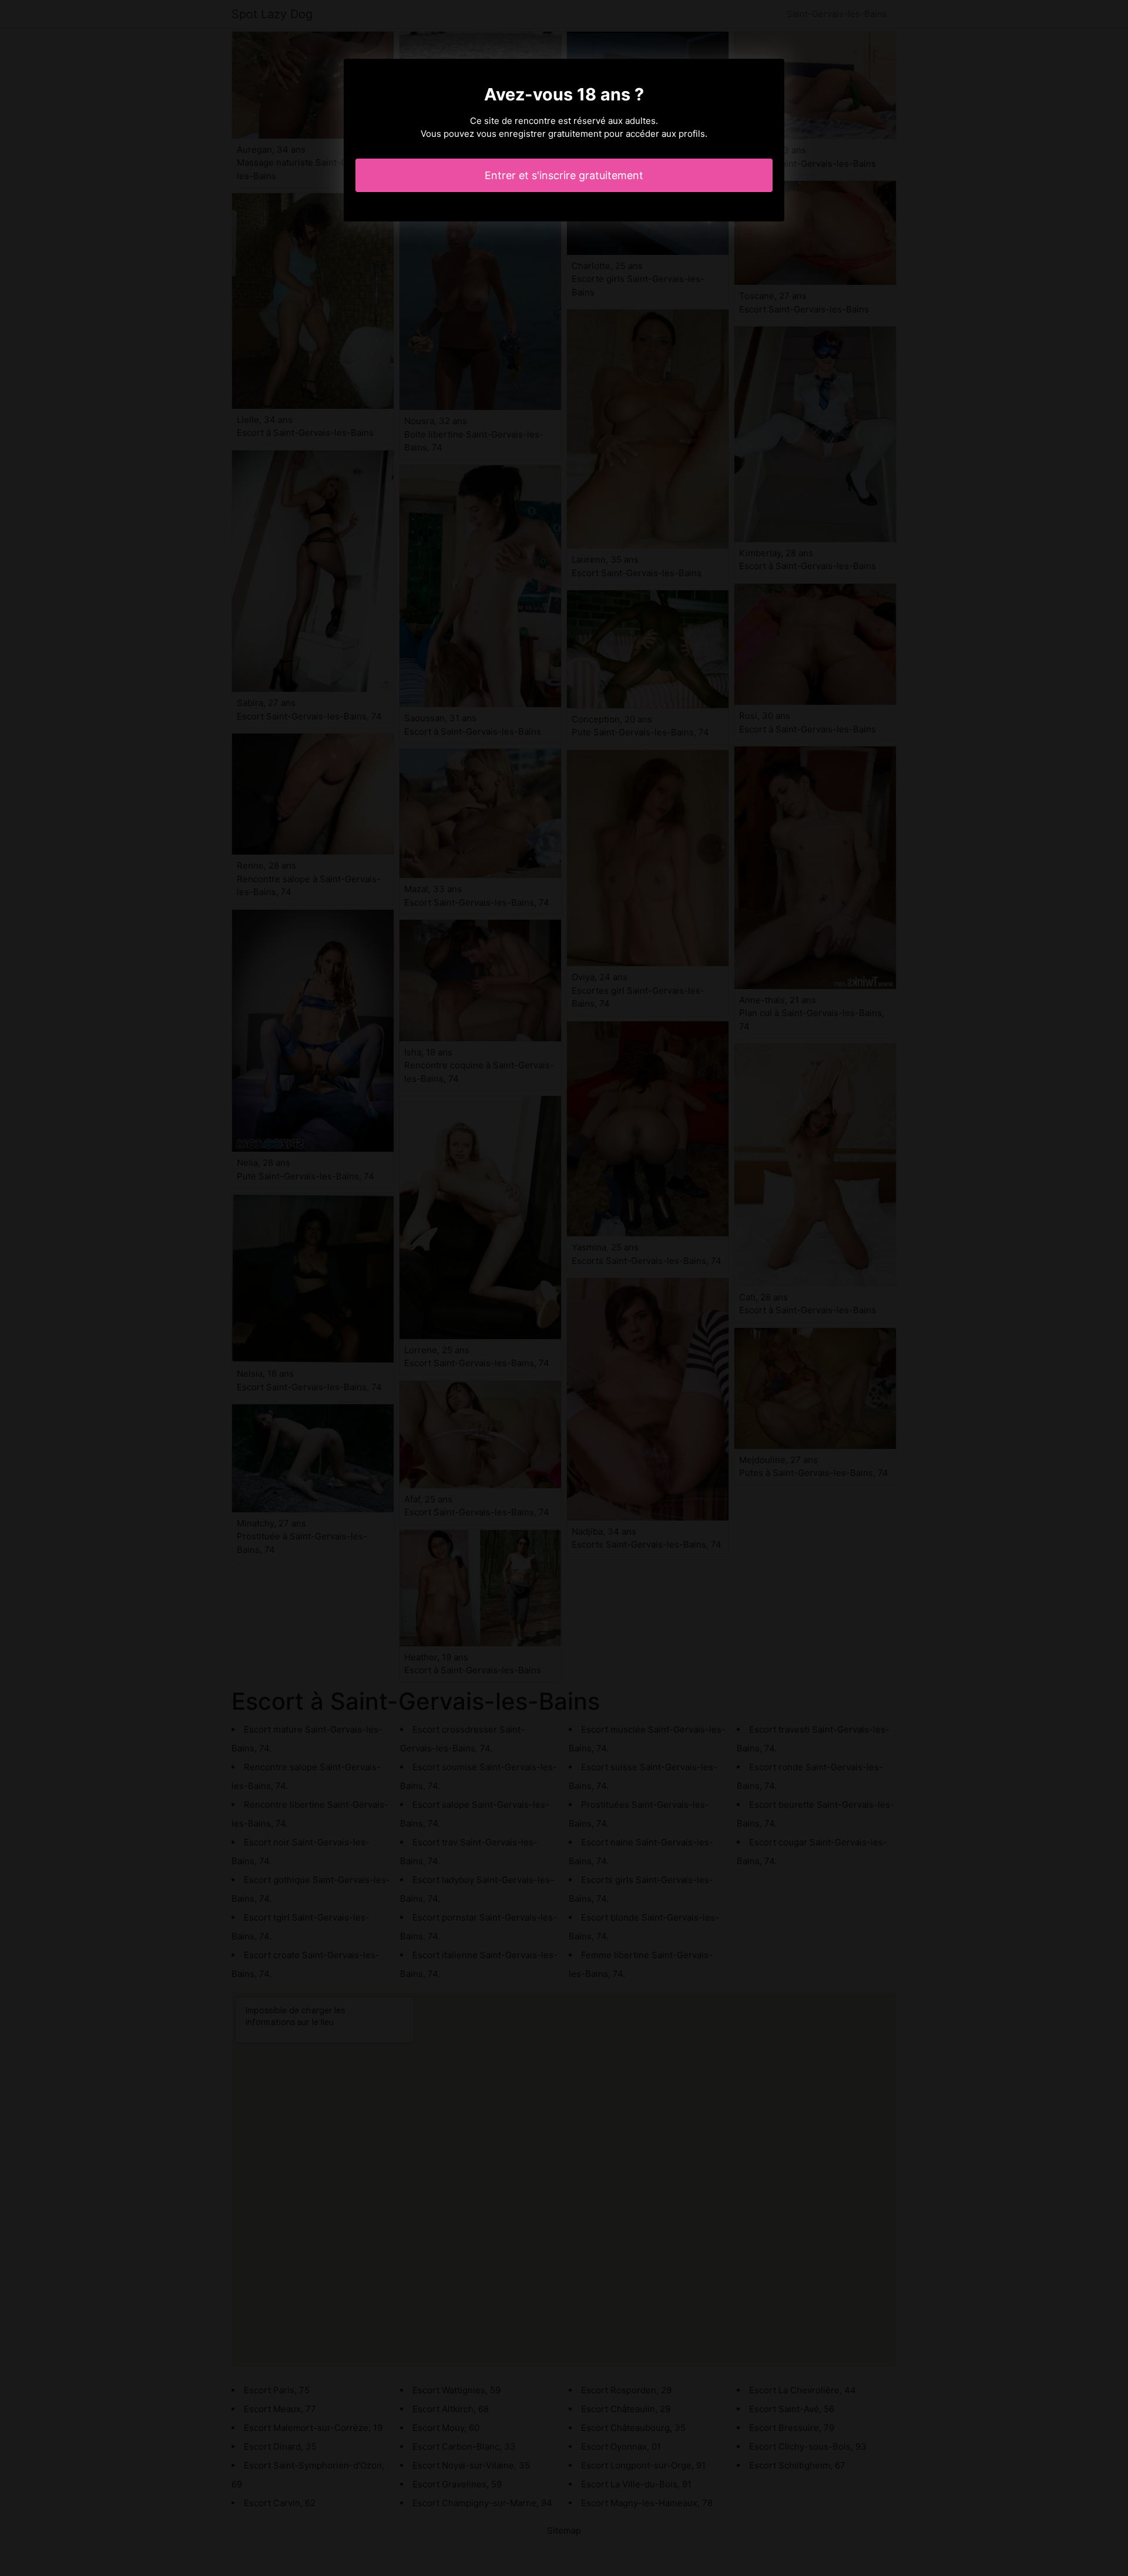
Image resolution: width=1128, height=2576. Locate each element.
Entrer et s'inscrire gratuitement (564, 175)
